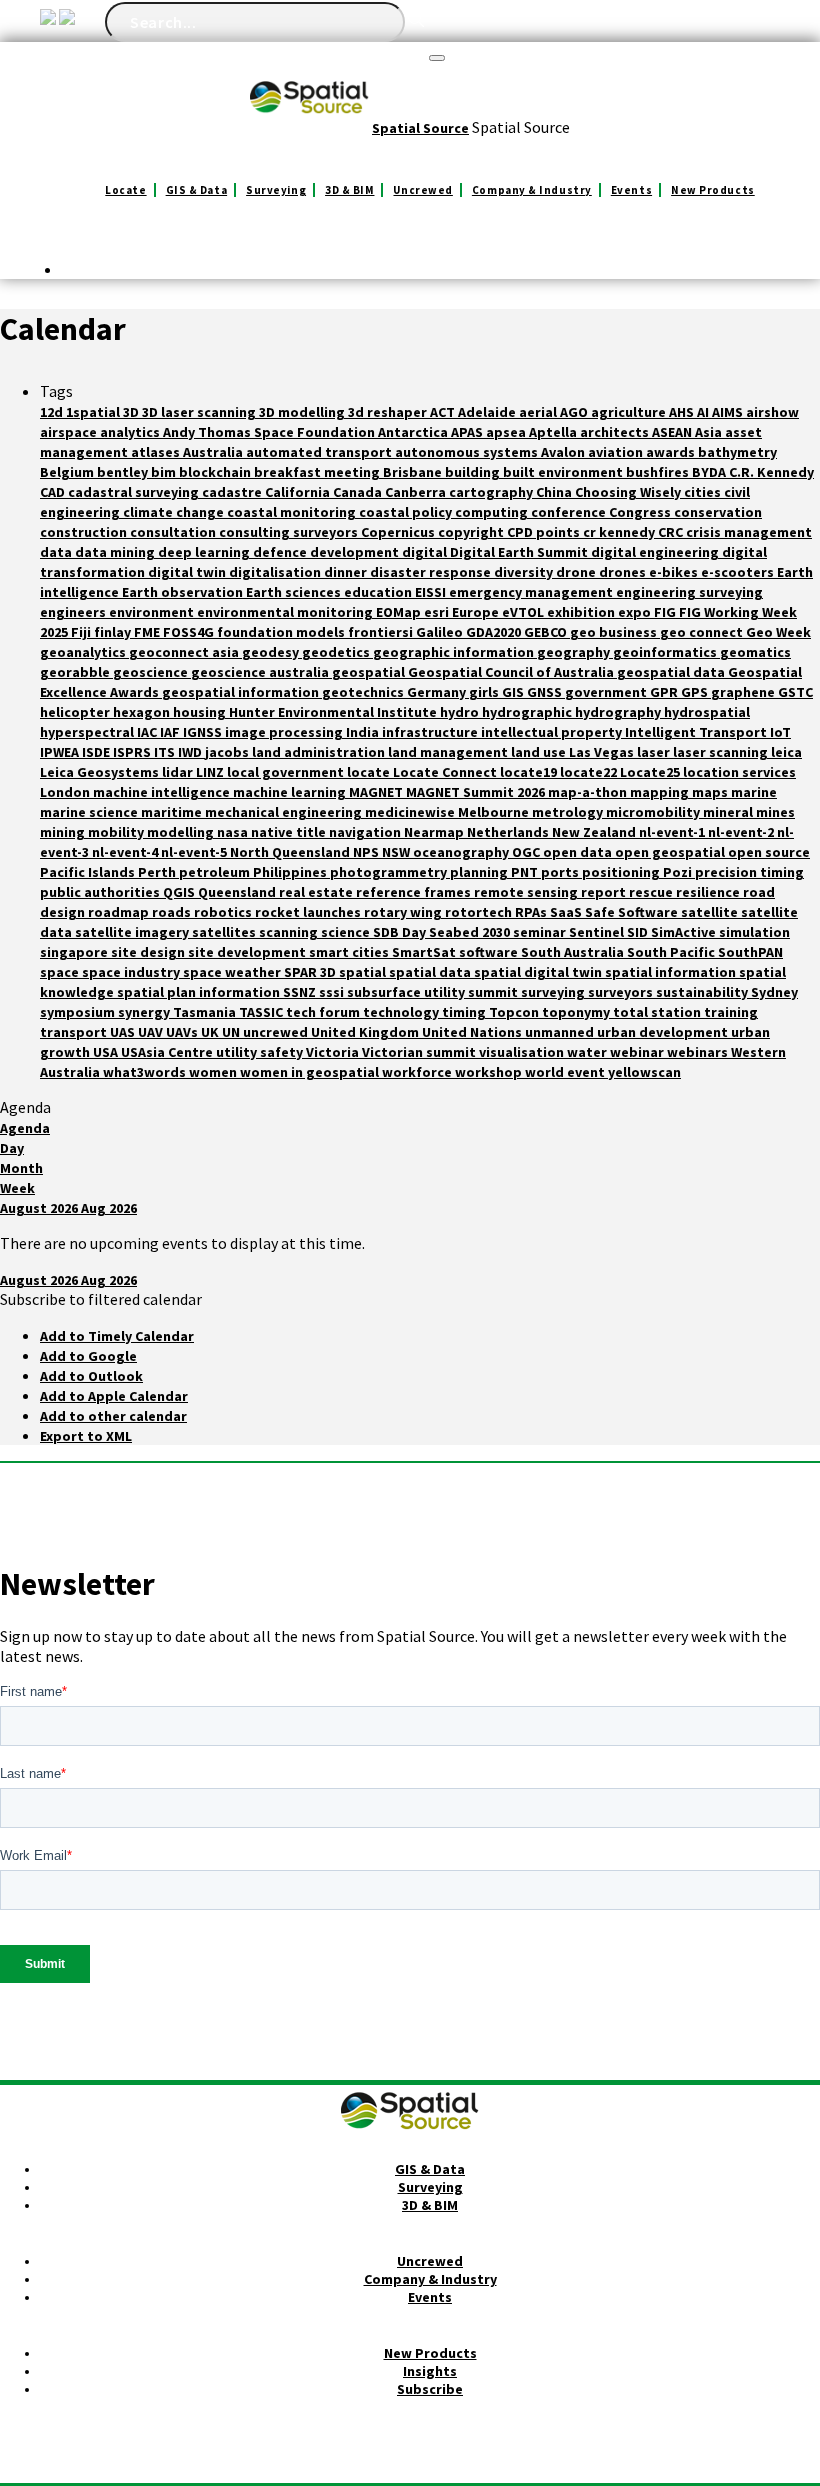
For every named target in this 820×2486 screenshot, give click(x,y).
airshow (772, 412)
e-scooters (739, 572)
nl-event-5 (195, 852)
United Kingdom (366, 1032)
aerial (539, 412)
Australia (214, 452)
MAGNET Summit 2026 (477, 792)
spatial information (672, 972)
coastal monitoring (293, 512)
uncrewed (277, 1032)
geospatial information (242, 692)
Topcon (515, 1012)
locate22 (590, 772)
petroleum (216, 872)
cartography (492, 492)
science (347, 932)
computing (493, 512)
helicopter (76, 712)
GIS (514, 692)
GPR (665, 692)
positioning (622, 872)
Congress (641, 512)
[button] (101, 1299)
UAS (124, 1032)
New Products (713, 190)
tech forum (324, 1012)
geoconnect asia (185, 652)
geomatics (755, 652)
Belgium (68, 472)
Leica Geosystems (101, 772)
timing (465, 1012)
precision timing (749, 872)
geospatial (370, 672)
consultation (174, 532)
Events (631, 190)
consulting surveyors (290, 532)
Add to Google (88, 1356)
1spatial (94, 412)
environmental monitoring (286, 612)
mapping (661, 792)
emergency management (532, 592)
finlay (114, 632)
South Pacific (672, 952)
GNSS (546, 692)
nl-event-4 (126, 852)
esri (438, 612)
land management (449, 752)
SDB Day (401, 932)
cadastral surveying (135, 492)
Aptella (554, 432)
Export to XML (86, 1436)
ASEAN (673, 432)
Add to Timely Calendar (117, 1336)
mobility (117, 832)
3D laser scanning (200, 412)
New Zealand (595, 832)
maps (711, 792)
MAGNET (377, 792)
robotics (224, 912)
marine (754, 792)
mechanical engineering (285, 812)
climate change (175, 512)
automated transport (320, 452)
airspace (70, 432)
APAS (468, 432)
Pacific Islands (89, 872)
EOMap (400, 612)
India (364, 732)
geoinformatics (666, 652)
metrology (569, 812)
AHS (683, 412)
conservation (718, 512)
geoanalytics (84, 652)
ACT (444, 412)
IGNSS (204, 732)
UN (232, 1032)
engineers (74, 612)
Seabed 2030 (471, 932)
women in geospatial (311, 1072)
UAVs (183, 1032)
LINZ (211, 772)
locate (370, 772)
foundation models (282, 632)
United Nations (473, 1032)
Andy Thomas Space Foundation (270, 432)
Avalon (564, 452)
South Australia (574, 952)
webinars (699, 1052)
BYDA (710, 472)
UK (211, 1032)
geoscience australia (261, 672)
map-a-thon (589, 792)
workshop (490, 1072)
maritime (173, 812)
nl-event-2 (742, 832)
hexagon (143, 712)
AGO (575, 412)
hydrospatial (707, 712)
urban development (664, 1032)
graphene (744, 692)
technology (402, 1012)
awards (672, 452)
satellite (711, 912)
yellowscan (644, 1072)
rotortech (480, 912)
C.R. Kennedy (771, 472)
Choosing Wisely (629, 492)
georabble (76, 672)
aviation (617, 452)
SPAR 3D (311, 972)
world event (566, 1072)
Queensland (238, 892)
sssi (333, 992)
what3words (146, 1072)
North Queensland (291, 852)
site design (149, 952)
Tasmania (206, 1012)
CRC (672, 532)
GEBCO (547, 632)
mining (64, 832)
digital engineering (656, 552)
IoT (780, 732)
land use (540, 752)
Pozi (679, 872)
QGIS (180, 892)
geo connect (703, 632)
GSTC (795, 692)
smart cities (350, 952)
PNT (526, 872)
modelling (182, 832)
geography (575, 652)
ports (561, 872)
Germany (438, 692)
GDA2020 (495, 632)
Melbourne (495, 812)
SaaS (567, 912)
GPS (696, 692)
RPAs (532, 912)
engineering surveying (689, 592)
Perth (158, 872)
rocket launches (309, 912)
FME (148, 632)
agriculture (630, 412)
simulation (754, 932)
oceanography (462, 852)
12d (53, 412)
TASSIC (262, 1012)
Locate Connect (446, 772)
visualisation (523, 1052)
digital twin (188, 572)
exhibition (582, 612)
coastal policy (407, 512)
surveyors (622, 992)
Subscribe (430, 2389)
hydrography (619, 712)
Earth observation (184, 592)
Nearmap (435, 832)
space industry (132, 972)
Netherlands (509, 832)
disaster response (432, 572)
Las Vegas (603, 752)
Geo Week (778, 632)
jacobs (228, 752)
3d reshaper (389, 412)
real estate (317, 892)
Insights (430, 2371)
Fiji (82, 632)
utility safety (261, 1052)
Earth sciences (295, 592)
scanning (290, 932)
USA (107, 1052)
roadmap (120, 912)
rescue (652, 892)
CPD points (545, 532)
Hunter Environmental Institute (334, 712)
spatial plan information (200, 992)
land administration (320, 752)
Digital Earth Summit (520, 552)
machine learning (291, 792)
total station (658, 1012)
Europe (477, 612)
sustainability (703, 992)
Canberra (417, 492)
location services (739, 772)
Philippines (291, 872)
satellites (225, 932)
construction (85, 532)
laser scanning (722, 752)
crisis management (749, 532)
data (57, 552)
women (214, 1072)
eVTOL (524, 612)
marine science (90, 812)
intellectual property (553, 732)
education (379, 592)
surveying (554, 992)
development (356, 552)
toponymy (577, 1012)
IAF (171, 732)
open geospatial (671, 852)
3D (132, 412)
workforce (418, 1072)
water (588, 1052)
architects (616, 432)
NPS (367, 852)
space (61, 972)
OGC (527, 852)
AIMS (729, 412)
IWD (191, 752)
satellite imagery (133, 932)
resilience (709, 892)
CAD (54, 492)
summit (494, 992)
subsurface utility (407, 992)
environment (153, 612)
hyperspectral (88, 732)
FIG (666, 612)
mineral (729, 812)
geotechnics (364, 692)
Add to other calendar (113, 1416)
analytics (131, 432)
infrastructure (431, 732)
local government (287, 772)
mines (775, 812)
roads (173, 912)
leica (786, 752)
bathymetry (737, 452)
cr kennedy (620, 532)
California (299, 492)
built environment (564, 472)
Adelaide (488, 412)
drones (624, 572)
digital (426, 552)
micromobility (654, 812)
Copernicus (399, 532)
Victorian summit (420, 1052)
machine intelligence (163, 792)
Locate (125, 190)
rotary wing (404, 912)
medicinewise (411, 812)
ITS (166, 752)
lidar (179, 772)
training (731, 1012)
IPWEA (61, 752)
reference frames (415, 892)
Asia (710, 432)
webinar (638, 1052)
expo (636, 612)
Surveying (276, 190)
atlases (157, 452)
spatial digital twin (539, 972)
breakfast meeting (318, 472)
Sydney (774, 992)
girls (485, 692)
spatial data (431, 972)
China (555, 492)
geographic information (455, 652)
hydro (461, 712)
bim (165, 472)
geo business (615, 632)
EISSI (432, 592)
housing (201, 712)
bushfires (659, 472)
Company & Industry (532, 190)
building (474, 472)
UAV (152, 1032)
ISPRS (133, 752)
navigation (366, 832)
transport (75, 1032)
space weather (233, 972)
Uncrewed (422, 190)
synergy (145, 1012)
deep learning (205, 552)
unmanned (561, 1032)
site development (248, 952)
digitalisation (276, 572)
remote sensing (527, 892)
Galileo (441, 632)
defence (281, 552)
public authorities (101, 892)
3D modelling (303, 412)
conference (570, 512)
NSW (397, 852)
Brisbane (414, 472)
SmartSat (425, 952)
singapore (75, 952)
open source (769, 852)
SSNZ (301, 992)
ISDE (97, 752)
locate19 (530, 772)
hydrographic (528, 712)
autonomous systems (468, 452)
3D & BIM (349, 190)
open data (579, 852)
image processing (285, 732)
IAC (148, 732)
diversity (525, 572)
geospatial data (672, 672)
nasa (234, 832)
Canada (359, 492)
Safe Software (633, 912)
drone (577, 572)
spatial (364, 972)
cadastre (233, 492)
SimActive (685, 932)
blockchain (216, 472)
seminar (541, 932)
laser (655, 752)
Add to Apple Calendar (114, 1396)
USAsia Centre (168, 1052)
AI (704, 412)
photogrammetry (390, 872)
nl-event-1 (673, 832)
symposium (79, 1012)
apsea (507, 432)
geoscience (152, 672)
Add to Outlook (91, 1376)
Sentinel (598, 932)
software (490, 952)
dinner (347, 572)
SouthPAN (750, 952)
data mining (116, 552)
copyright (472, 532)
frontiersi (382, 632)
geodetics (337, 652)
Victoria (334, 1052)
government (607, 692)
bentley (124, 472)
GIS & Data (197, 190)
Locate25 (651, 772)
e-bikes (675, 572)
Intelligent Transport (697, 732)
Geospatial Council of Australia (512, 672)
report (605, 892)
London (66, 792)
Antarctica (414, 432)
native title (290, 832)
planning (480, 872)
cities (704, 492)
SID (639, 932)
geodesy (272, 652)
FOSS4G (190, 632)
